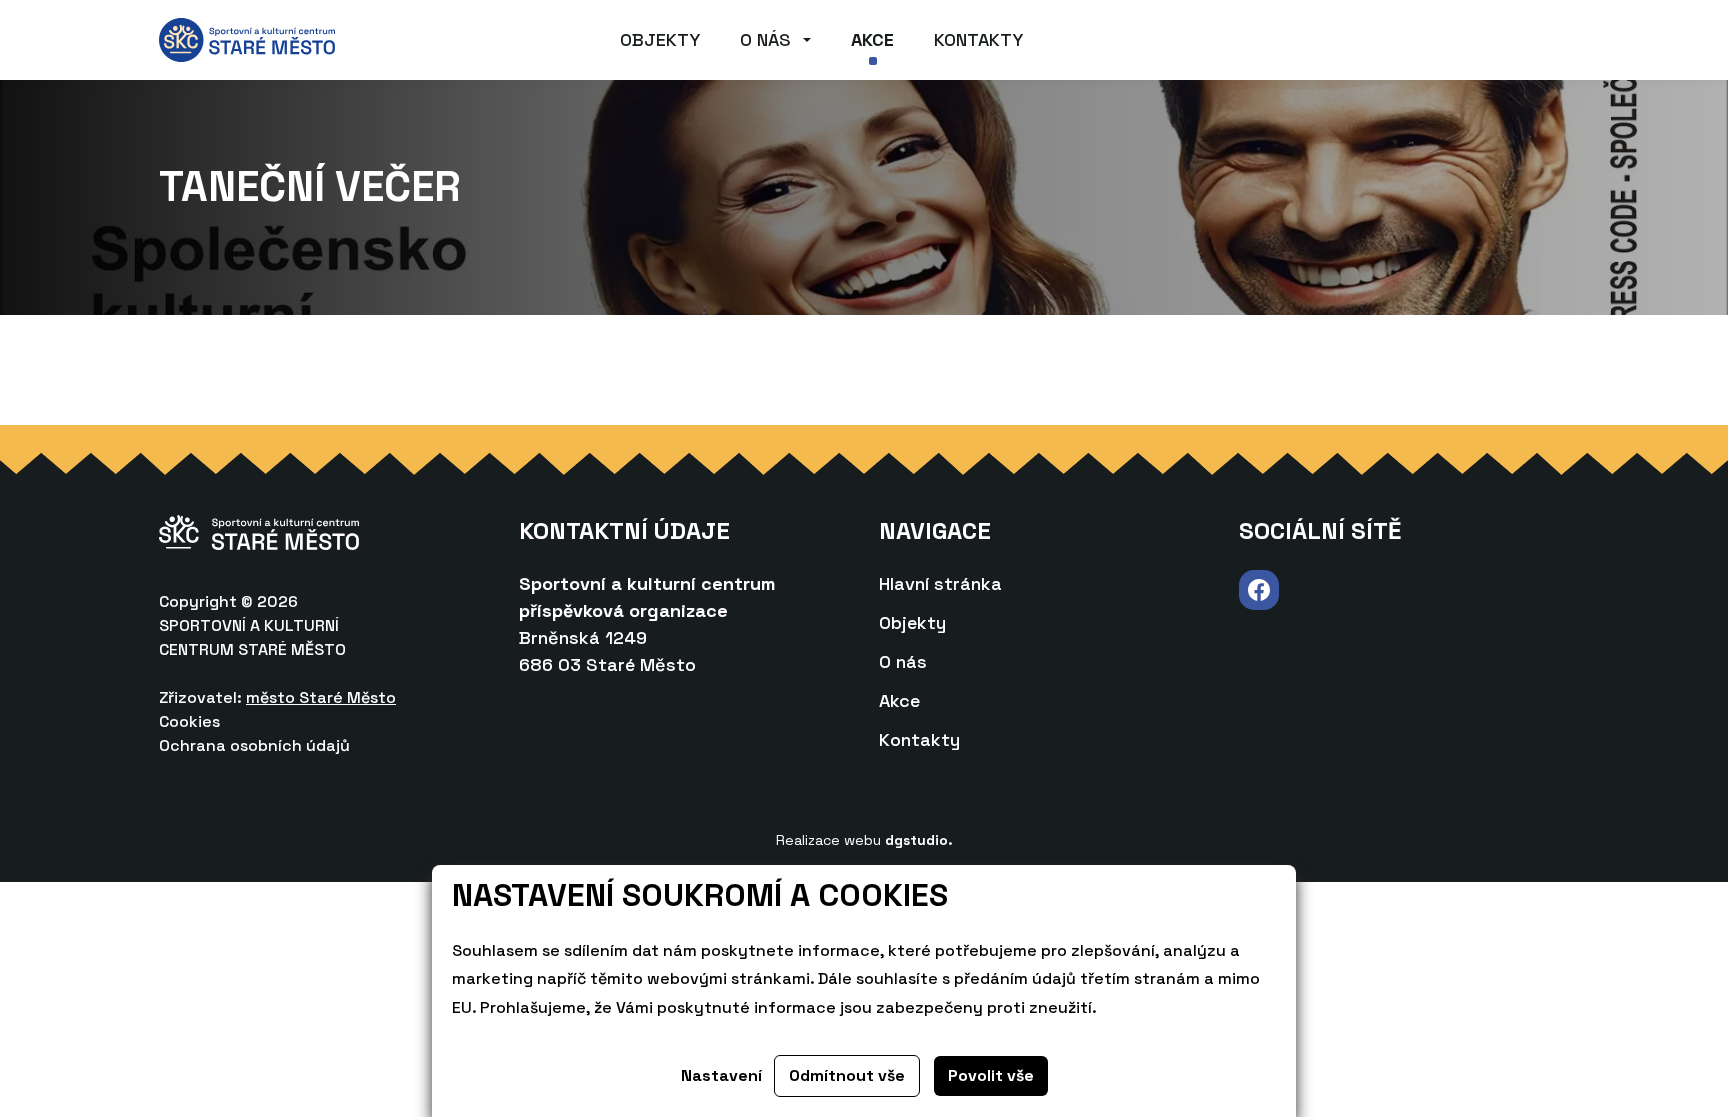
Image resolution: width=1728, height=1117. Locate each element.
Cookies (189, 721)
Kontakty (978, 39)
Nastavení (721, 1075)
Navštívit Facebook (1259, 590)
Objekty (660, 39)
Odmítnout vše (847, 1075)
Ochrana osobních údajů (254, 745)
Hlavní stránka (940, 583)
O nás (765, 39)
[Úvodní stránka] (247, 38)
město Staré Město (321, 697)
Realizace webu (864, 840)
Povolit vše (991, 1075)
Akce (872, 39)
